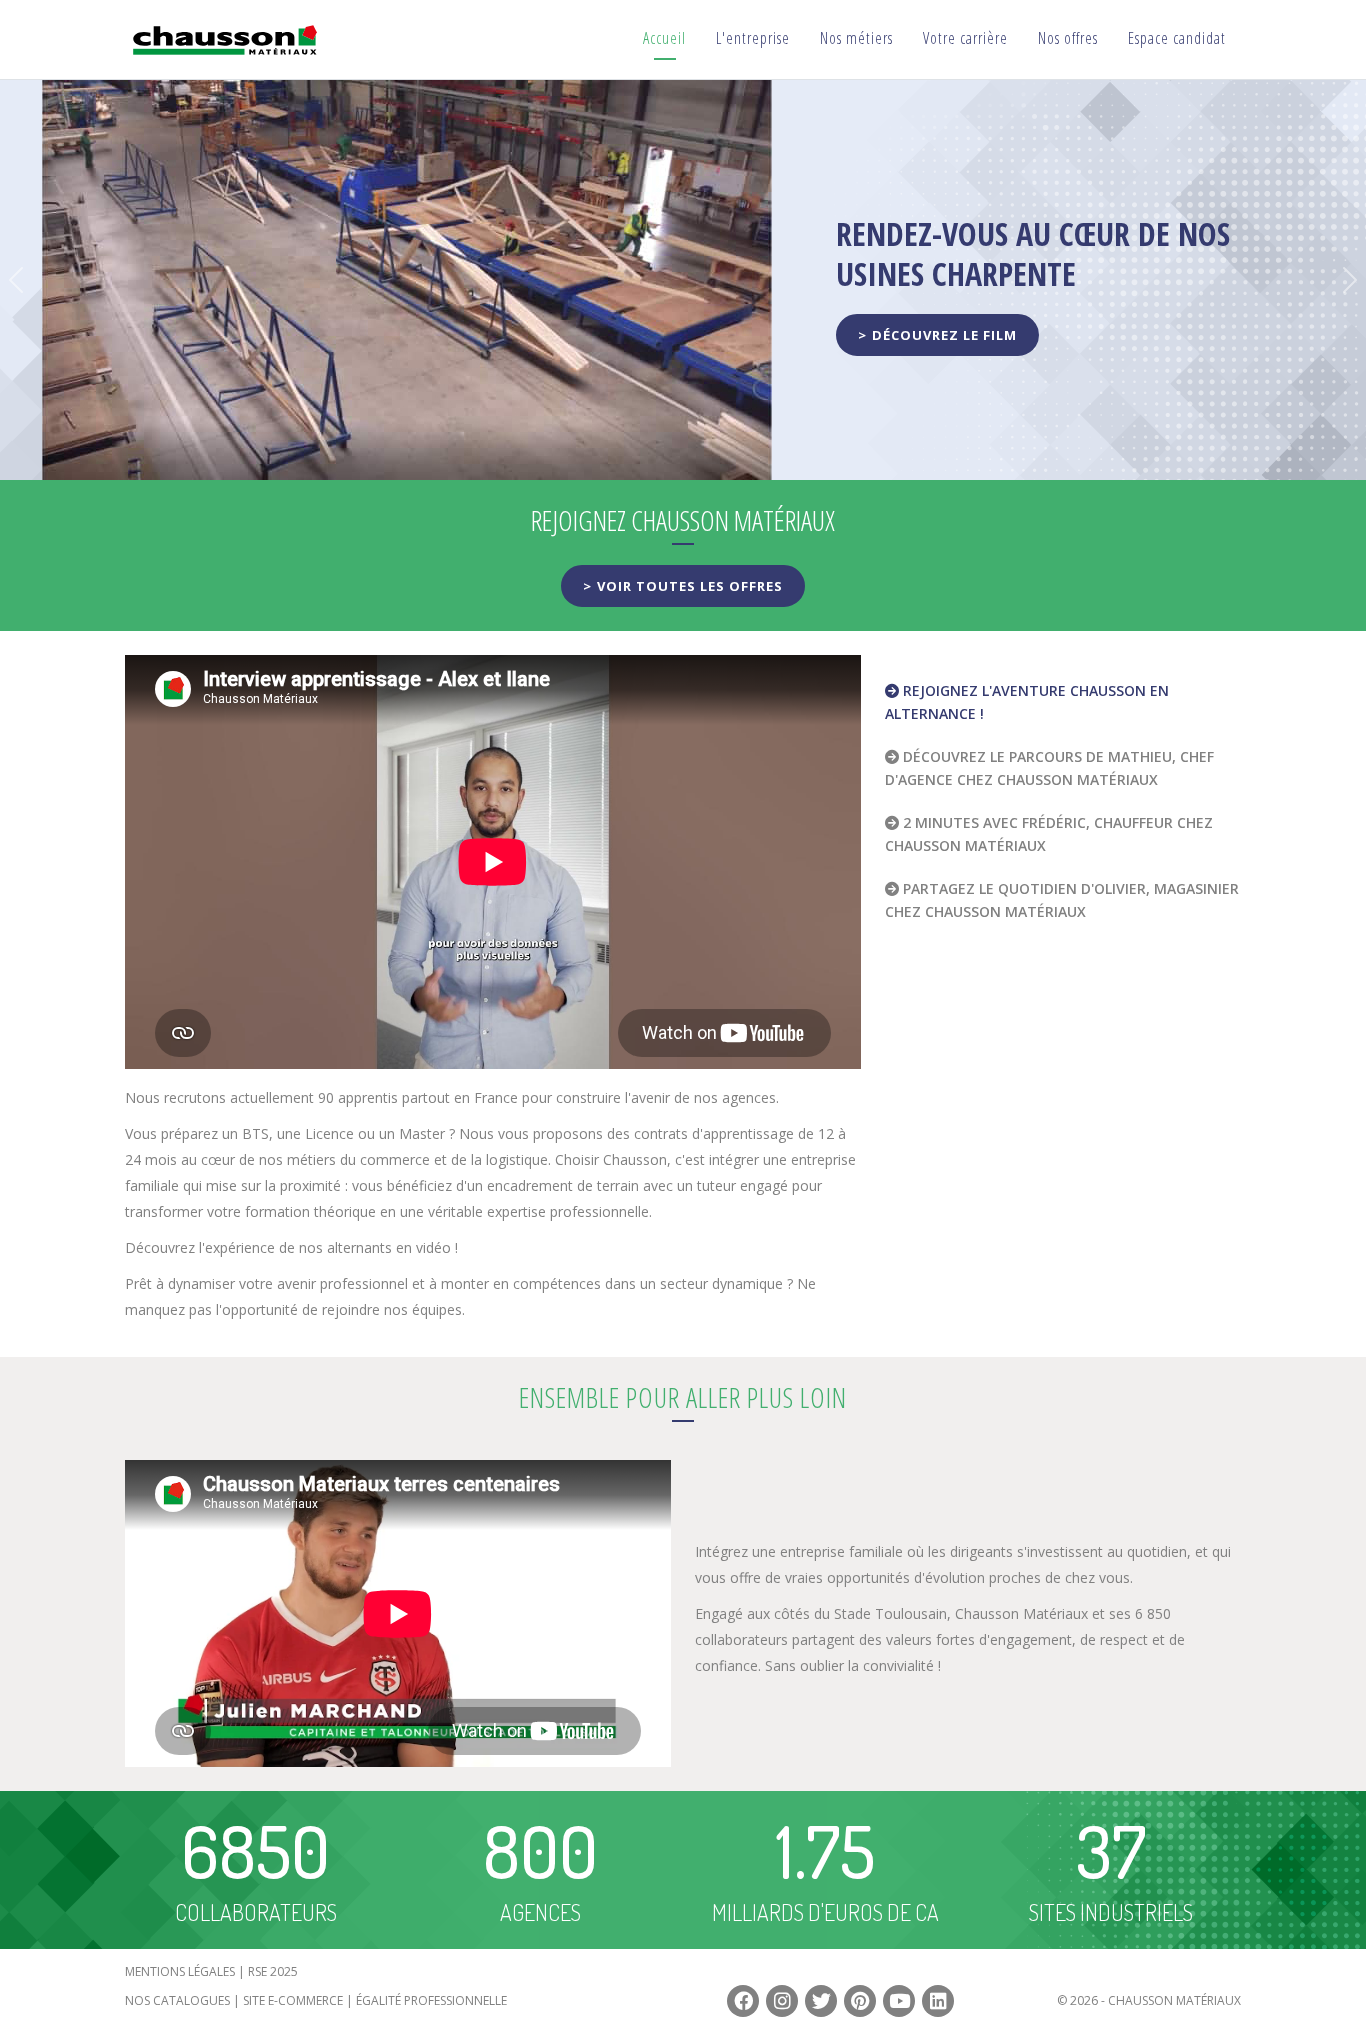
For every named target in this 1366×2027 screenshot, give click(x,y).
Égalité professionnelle (431, 2000)
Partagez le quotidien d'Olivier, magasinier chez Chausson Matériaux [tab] (1062, 900)
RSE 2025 (273, 1971)
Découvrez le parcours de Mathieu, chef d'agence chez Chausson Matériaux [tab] (1049, 768)
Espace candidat (1177, 38)
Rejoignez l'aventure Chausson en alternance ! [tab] (1027, 702)
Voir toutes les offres (690, 586)
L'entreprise (753, 38)
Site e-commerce (293, 2000)
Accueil (664, 38)
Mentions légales (180, 1971)
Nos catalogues (177, 2000)
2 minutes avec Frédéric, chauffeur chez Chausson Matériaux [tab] (1049, 834)
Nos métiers (856, 38)
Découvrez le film (944, 335)
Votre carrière (965, 38)
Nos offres (1068, 38)
